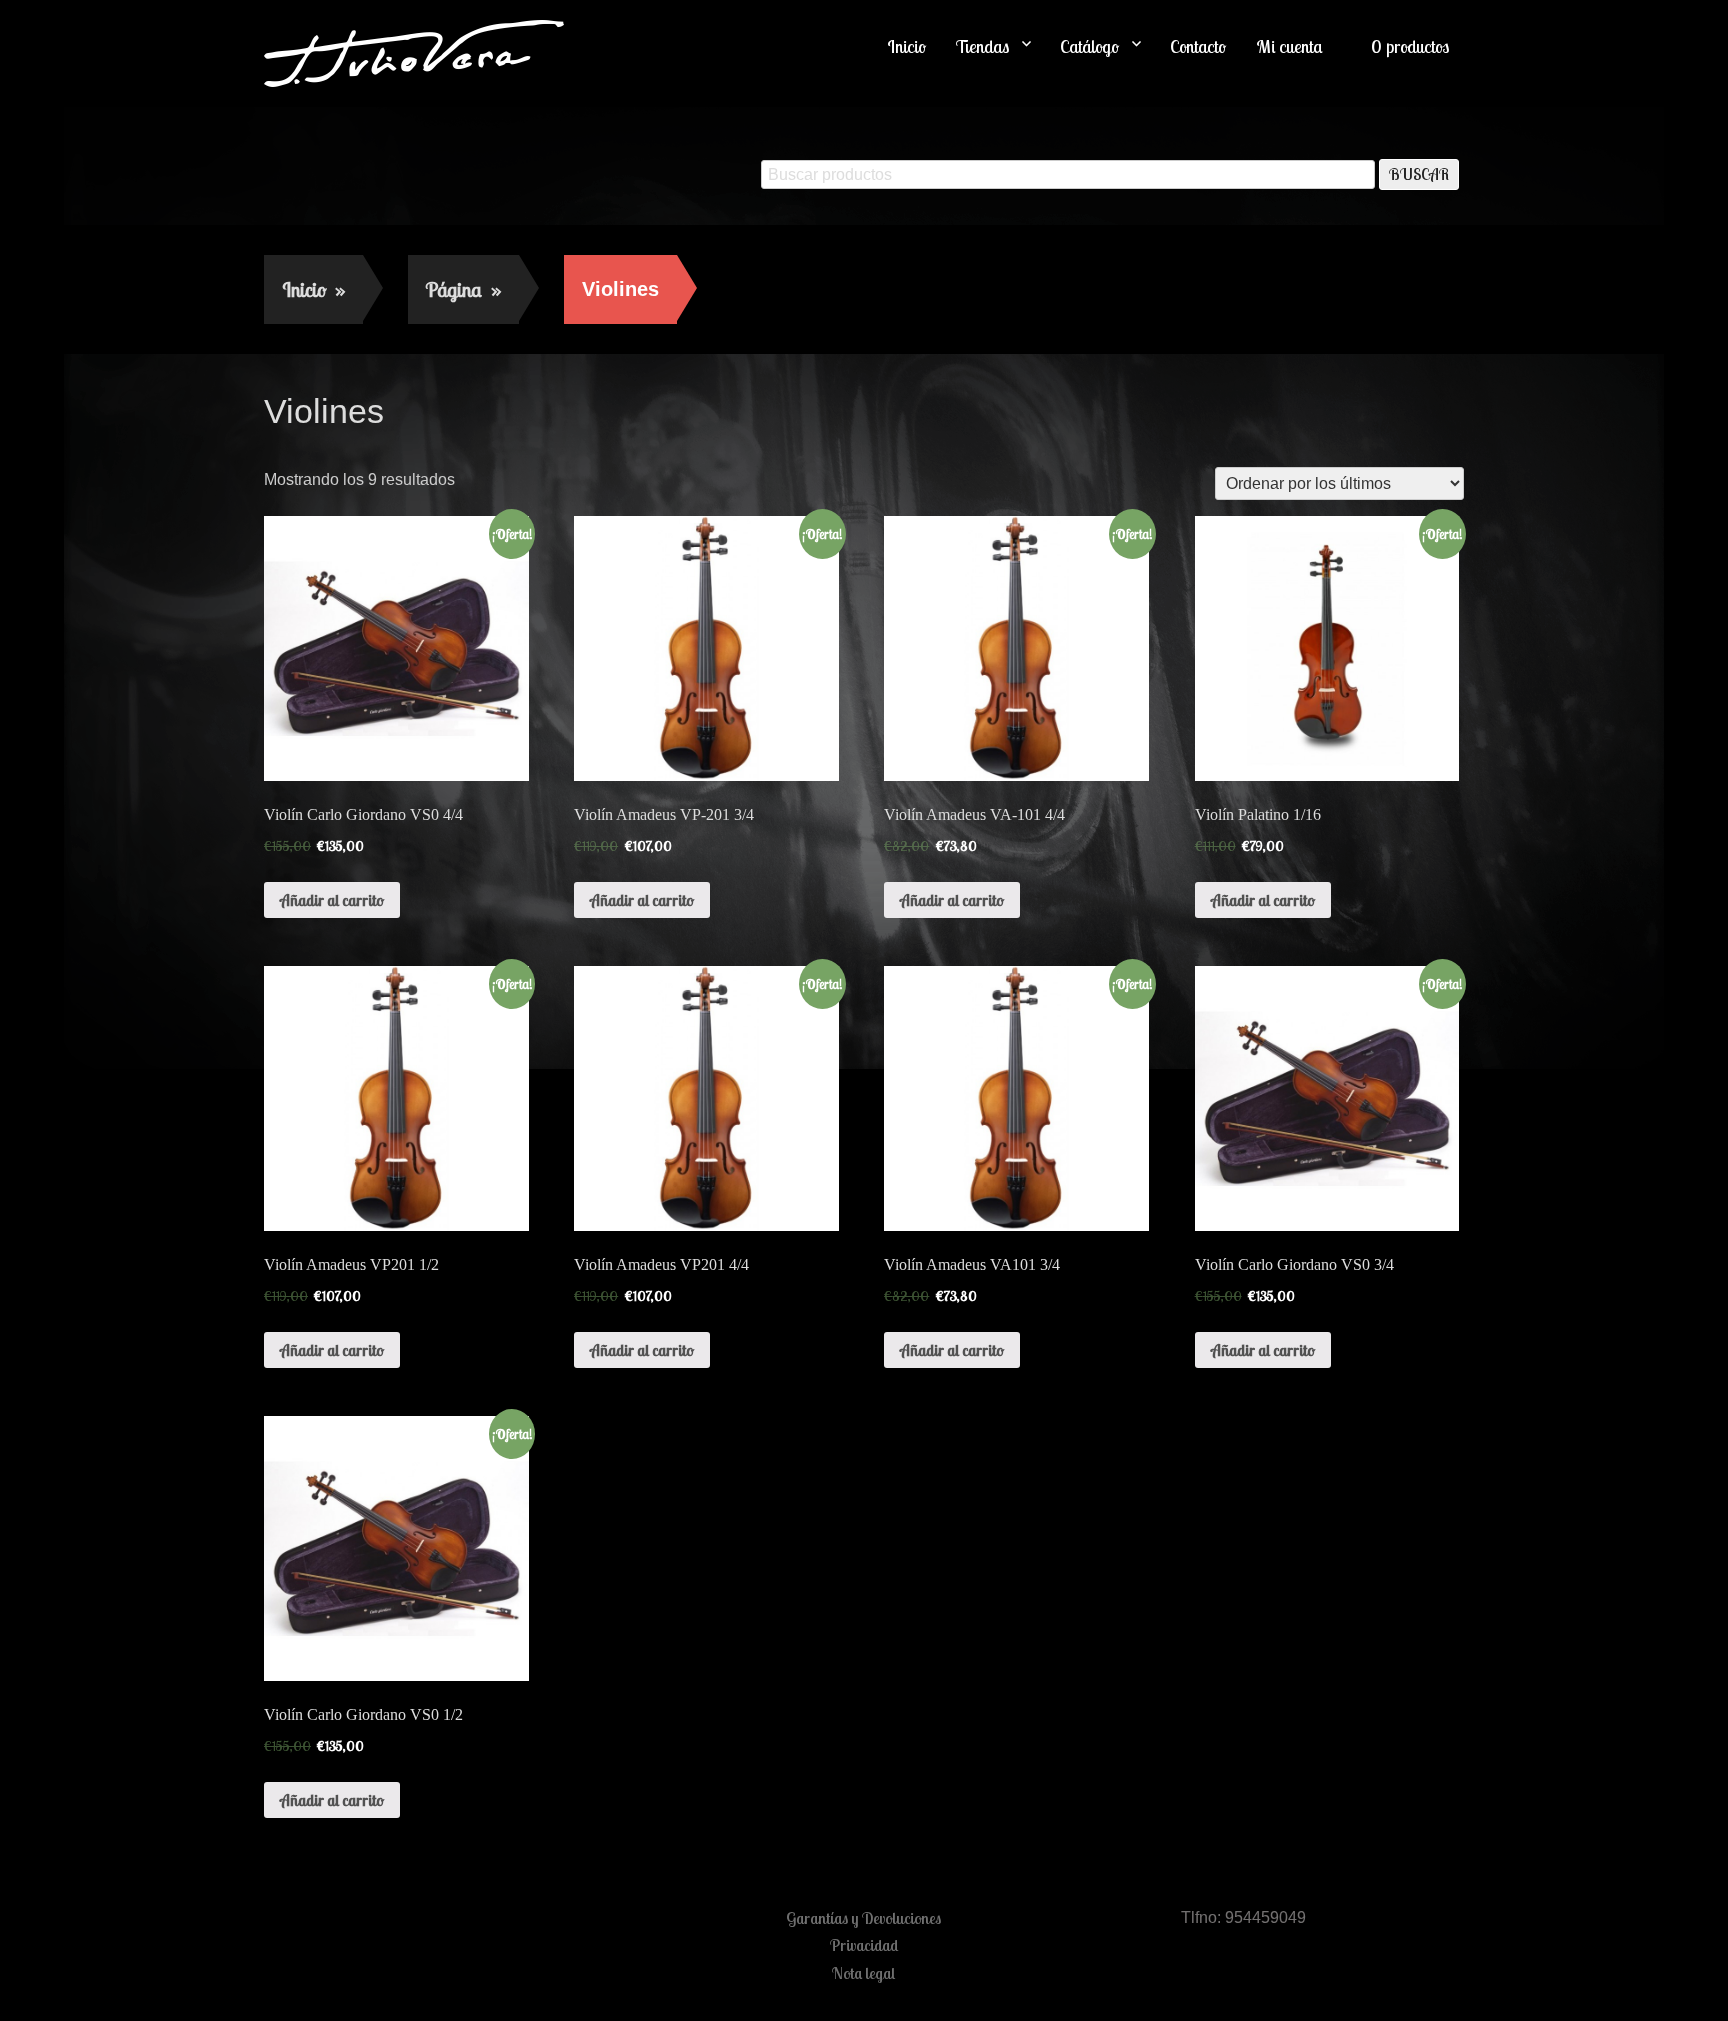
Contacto (1198, 46)
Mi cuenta (1289, 46)
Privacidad (864, 1945)
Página (463, 289)
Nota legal (863, 1973)
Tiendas (982, 46)
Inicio (906, 46)
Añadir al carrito (332, 900)
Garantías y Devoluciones (863, 1918)
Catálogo (1089, 46)
